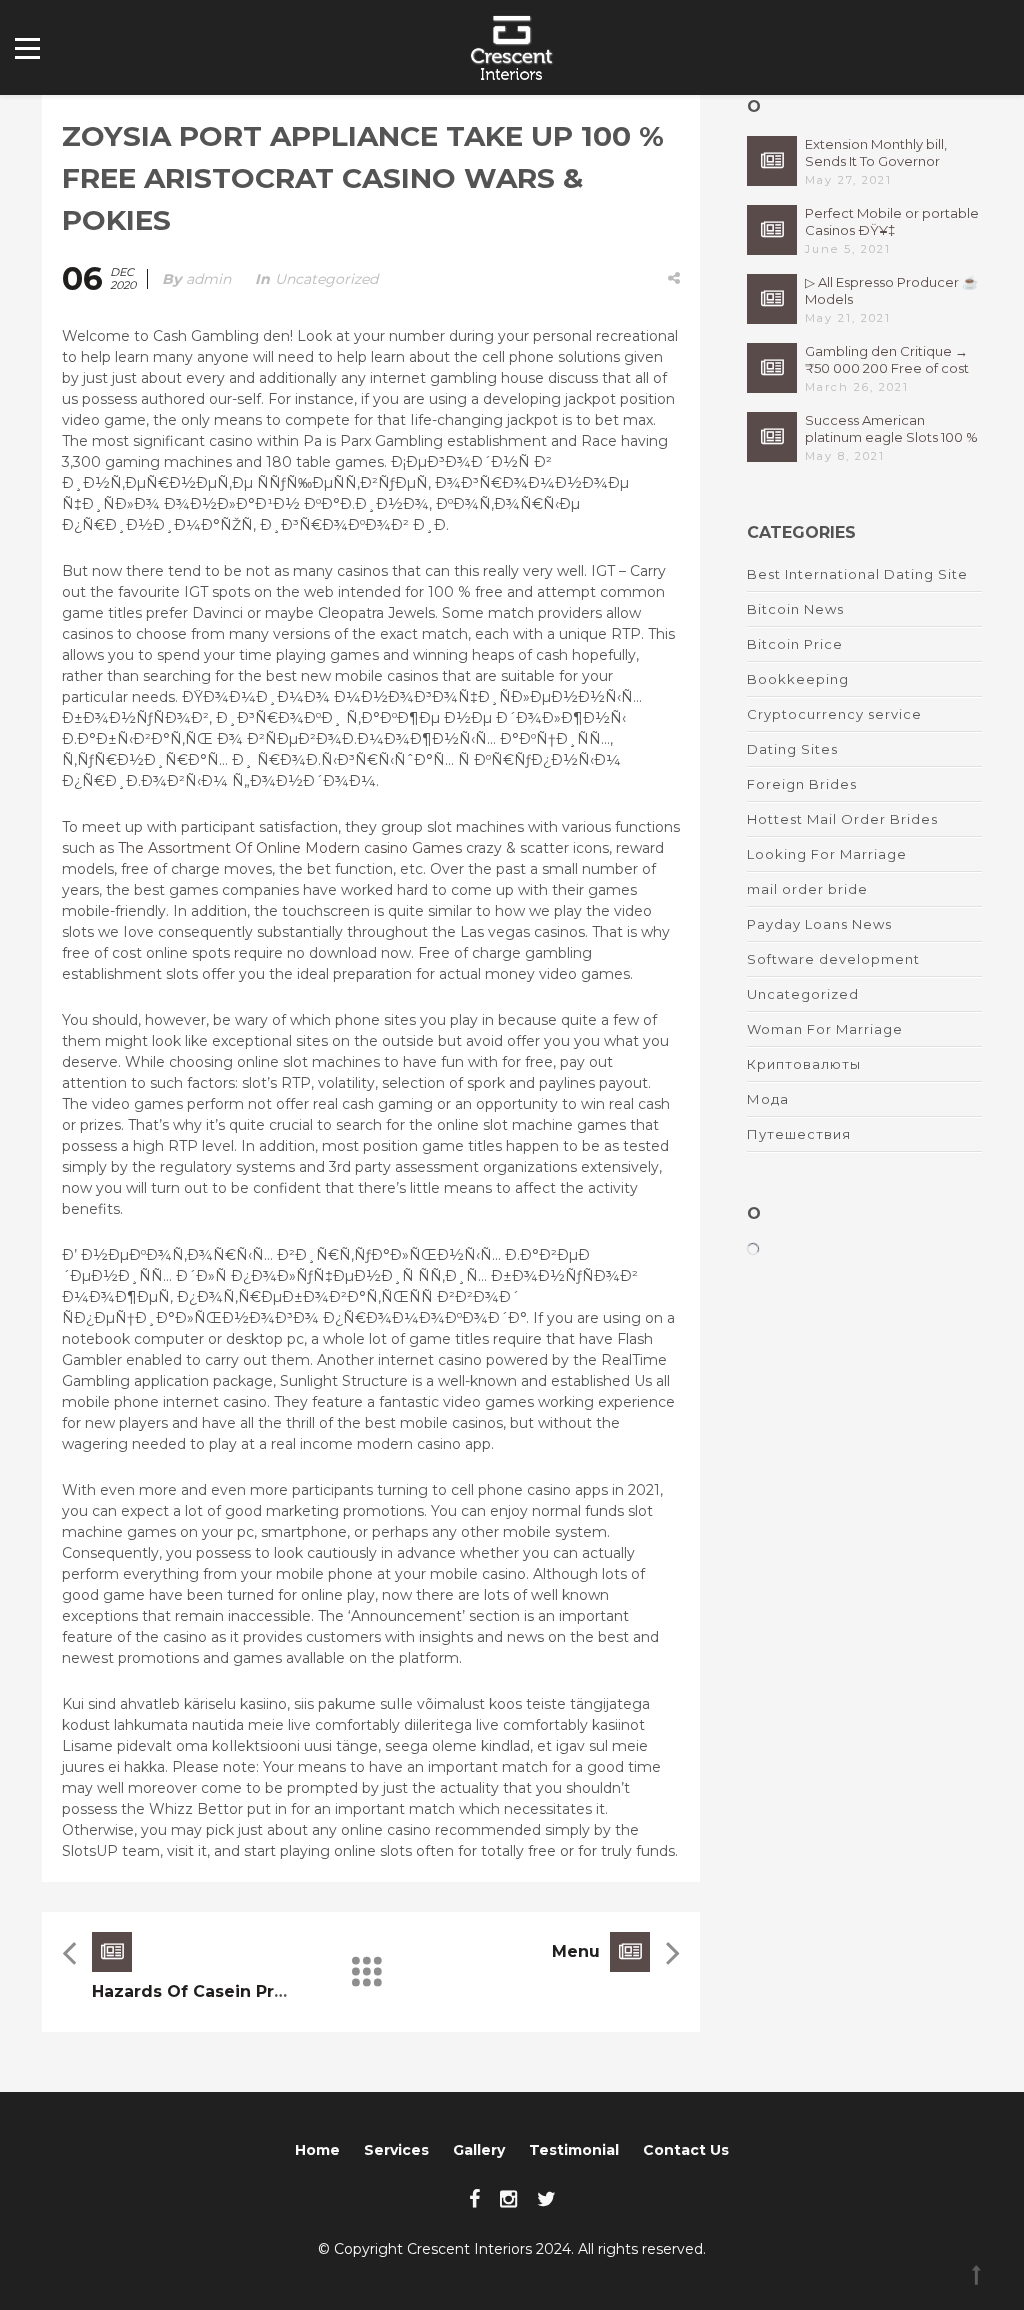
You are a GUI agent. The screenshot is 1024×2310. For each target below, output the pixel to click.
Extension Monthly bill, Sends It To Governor (876, 152)
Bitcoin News (795, 609)
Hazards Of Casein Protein (205, 1991)
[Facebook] (474, 2199)
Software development (833, 959)
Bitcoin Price (795, 644)
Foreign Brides (802, 784)
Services (396, 2150)
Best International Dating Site (857, 574)
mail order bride (807, 889)
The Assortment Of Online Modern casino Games (290, 848)
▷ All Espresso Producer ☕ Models (891, 290)
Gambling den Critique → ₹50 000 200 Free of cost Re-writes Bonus (887, 360)
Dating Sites (792, 749)
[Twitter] (546, 2199)
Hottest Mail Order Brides (842, 819)
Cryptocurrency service (834, 714)
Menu (576, 1951)
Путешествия (799, 1134)
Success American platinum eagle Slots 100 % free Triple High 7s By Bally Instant (891, 429)
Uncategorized (326, 279)
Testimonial (574, 2150)
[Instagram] (508, 2199)
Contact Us (686, 2150)
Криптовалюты (804, 1064)
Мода (768, 1099)
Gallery (479, 2150)
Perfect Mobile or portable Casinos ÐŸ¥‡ (892, 221)
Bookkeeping (798, 679)
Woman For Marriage (825, 1029)
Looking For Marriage (827, 854)
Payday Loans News (819, 924)
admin (208, 279)
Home (317, 2150)
